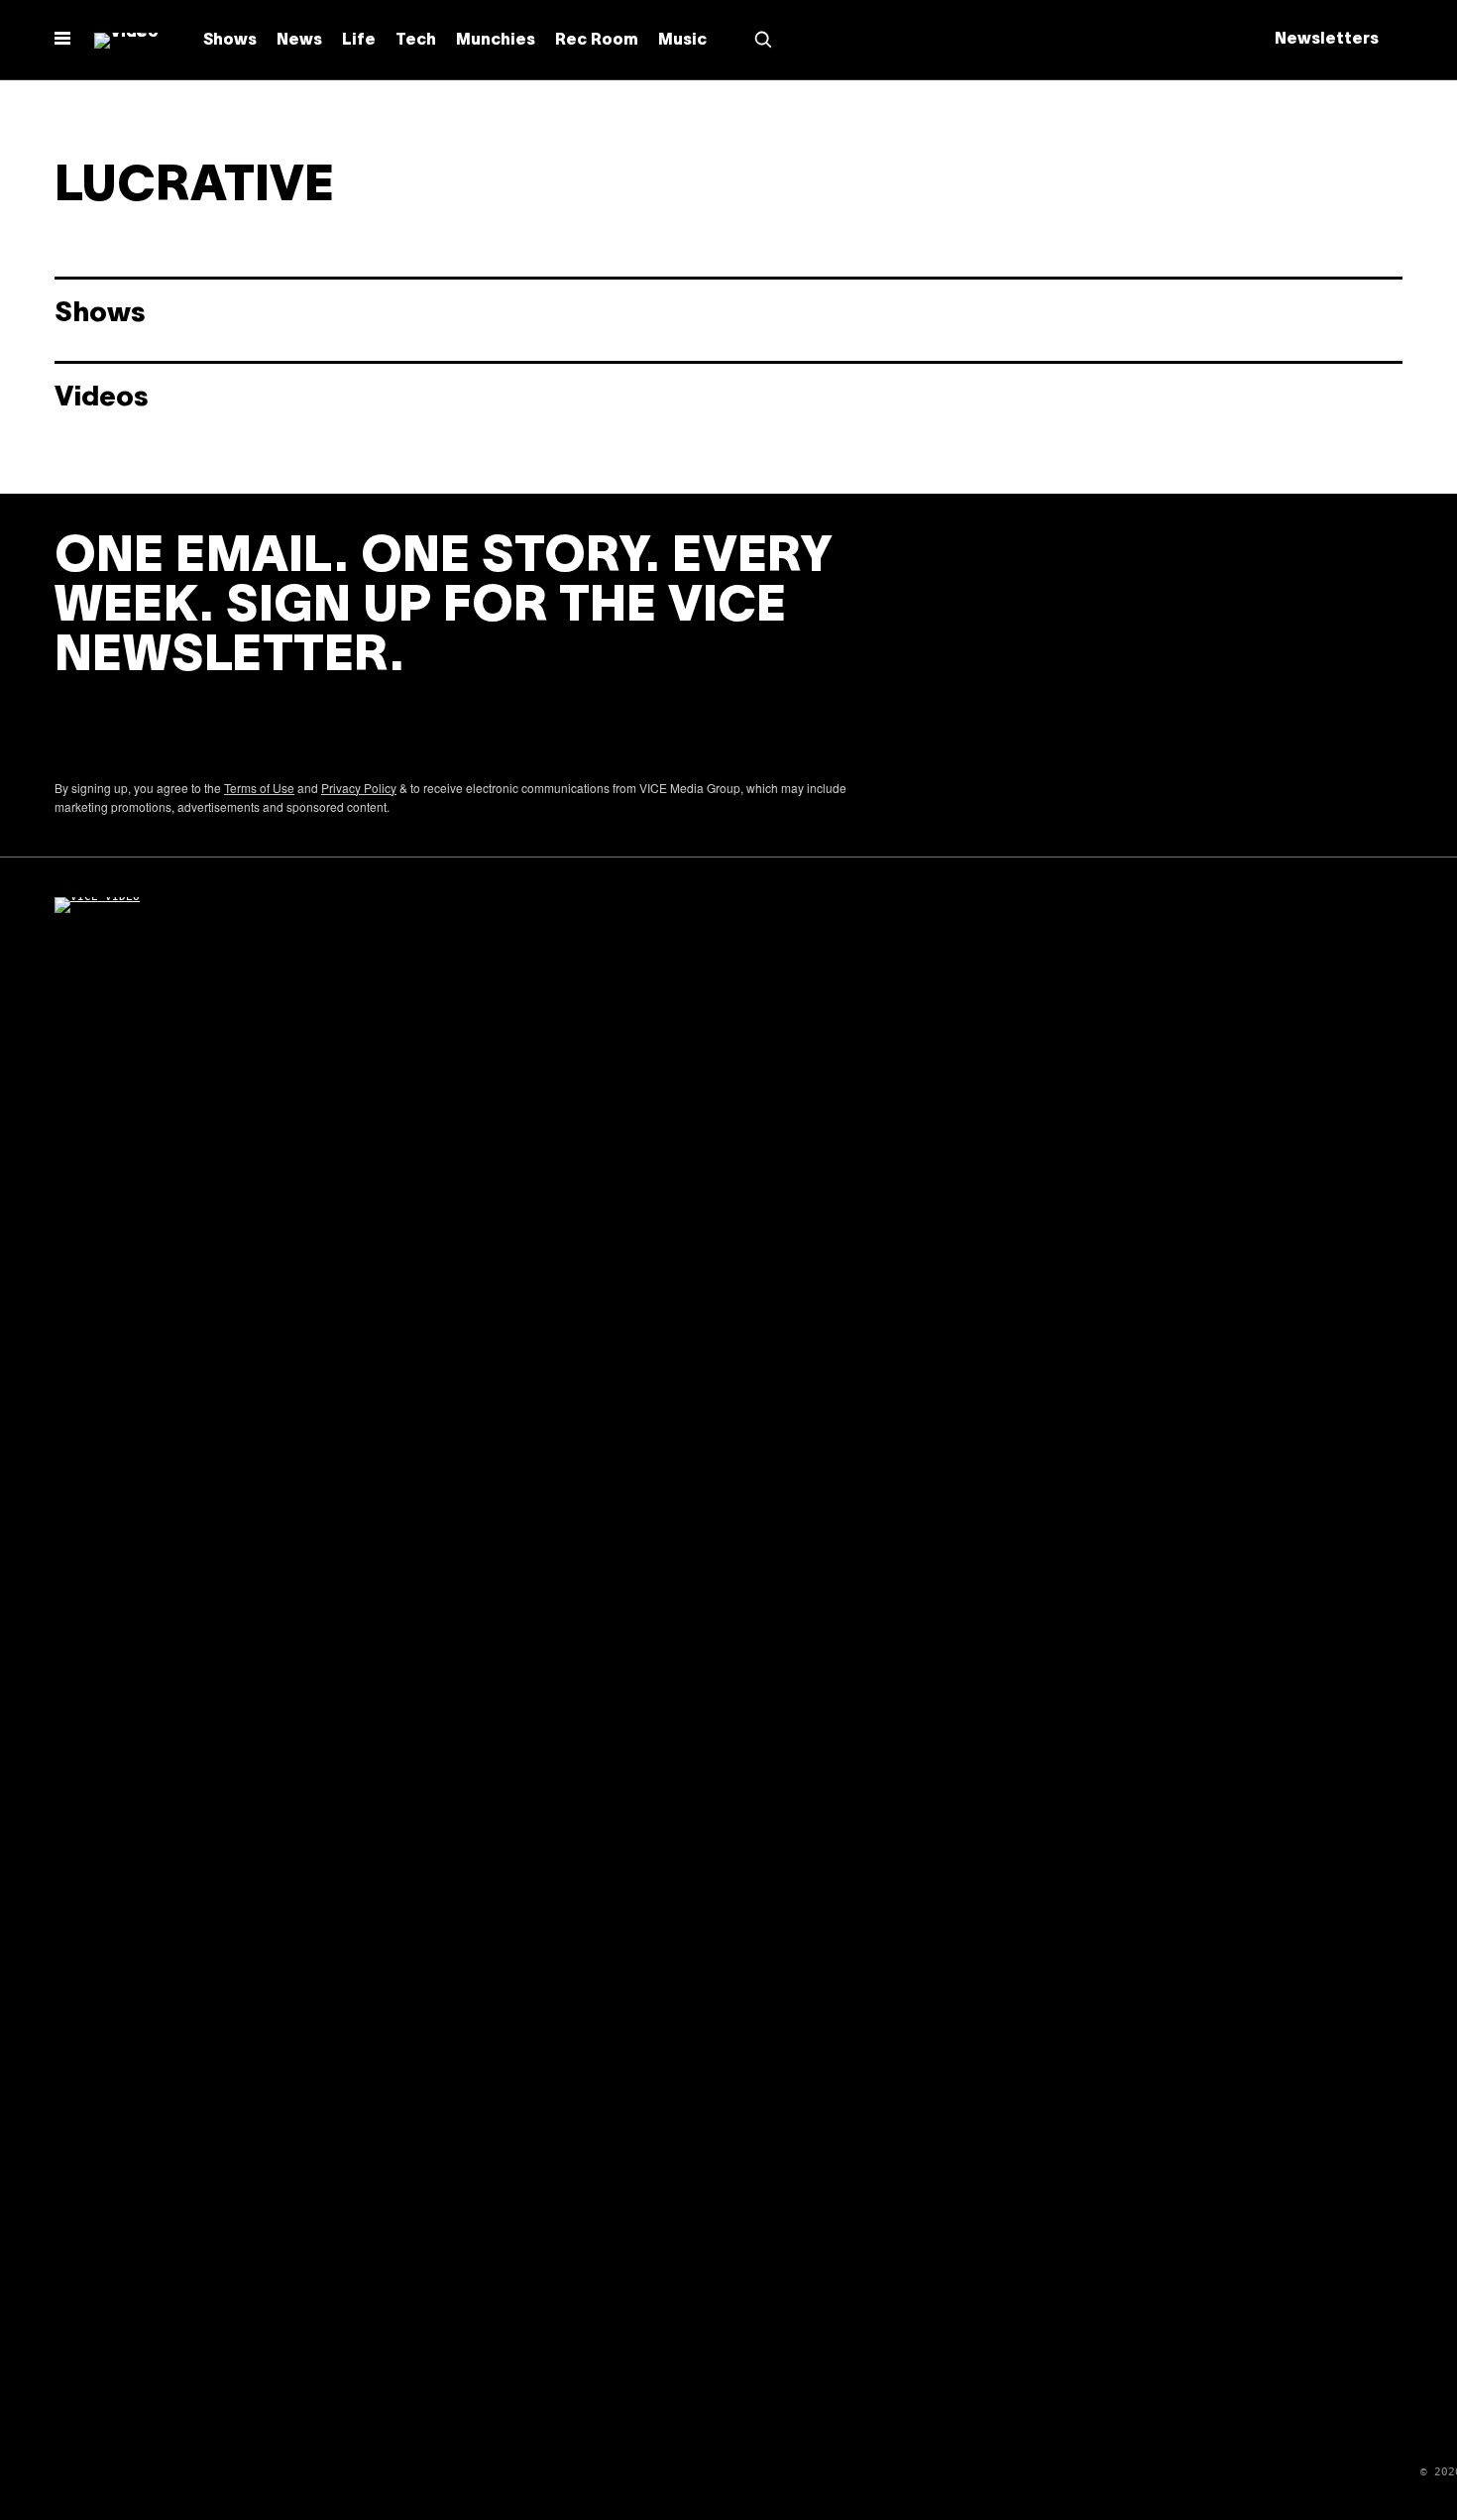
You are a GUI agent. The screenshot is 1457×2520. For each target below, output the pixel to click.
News (299, 41)
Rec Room (597, 41)
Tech (416, 41)
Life (359, 41)
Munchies (496, 41)
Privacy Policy (359, 788)
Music (682, 41)
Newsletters (1327, 40)
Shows (230, 41)
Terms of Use (259, 788)
